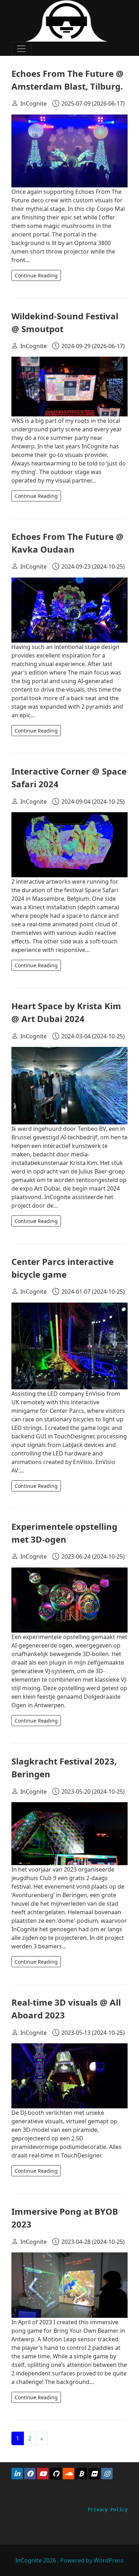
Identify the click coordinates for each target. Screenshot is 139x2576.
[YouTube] (43, 2474)
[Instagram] (107, 2474)
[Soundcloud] (68, 2474)
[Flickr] (94, 2474)
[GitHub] (56, 2474)
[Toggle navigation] (21, 49)
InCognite (34, 103)
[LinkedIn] (17, 2474)
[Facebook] (30, 2474)
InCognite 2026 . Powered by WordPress (69, 2560)
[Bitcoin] (81, 2474)
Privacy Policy (108, 2510)
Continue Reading (36, 275)
